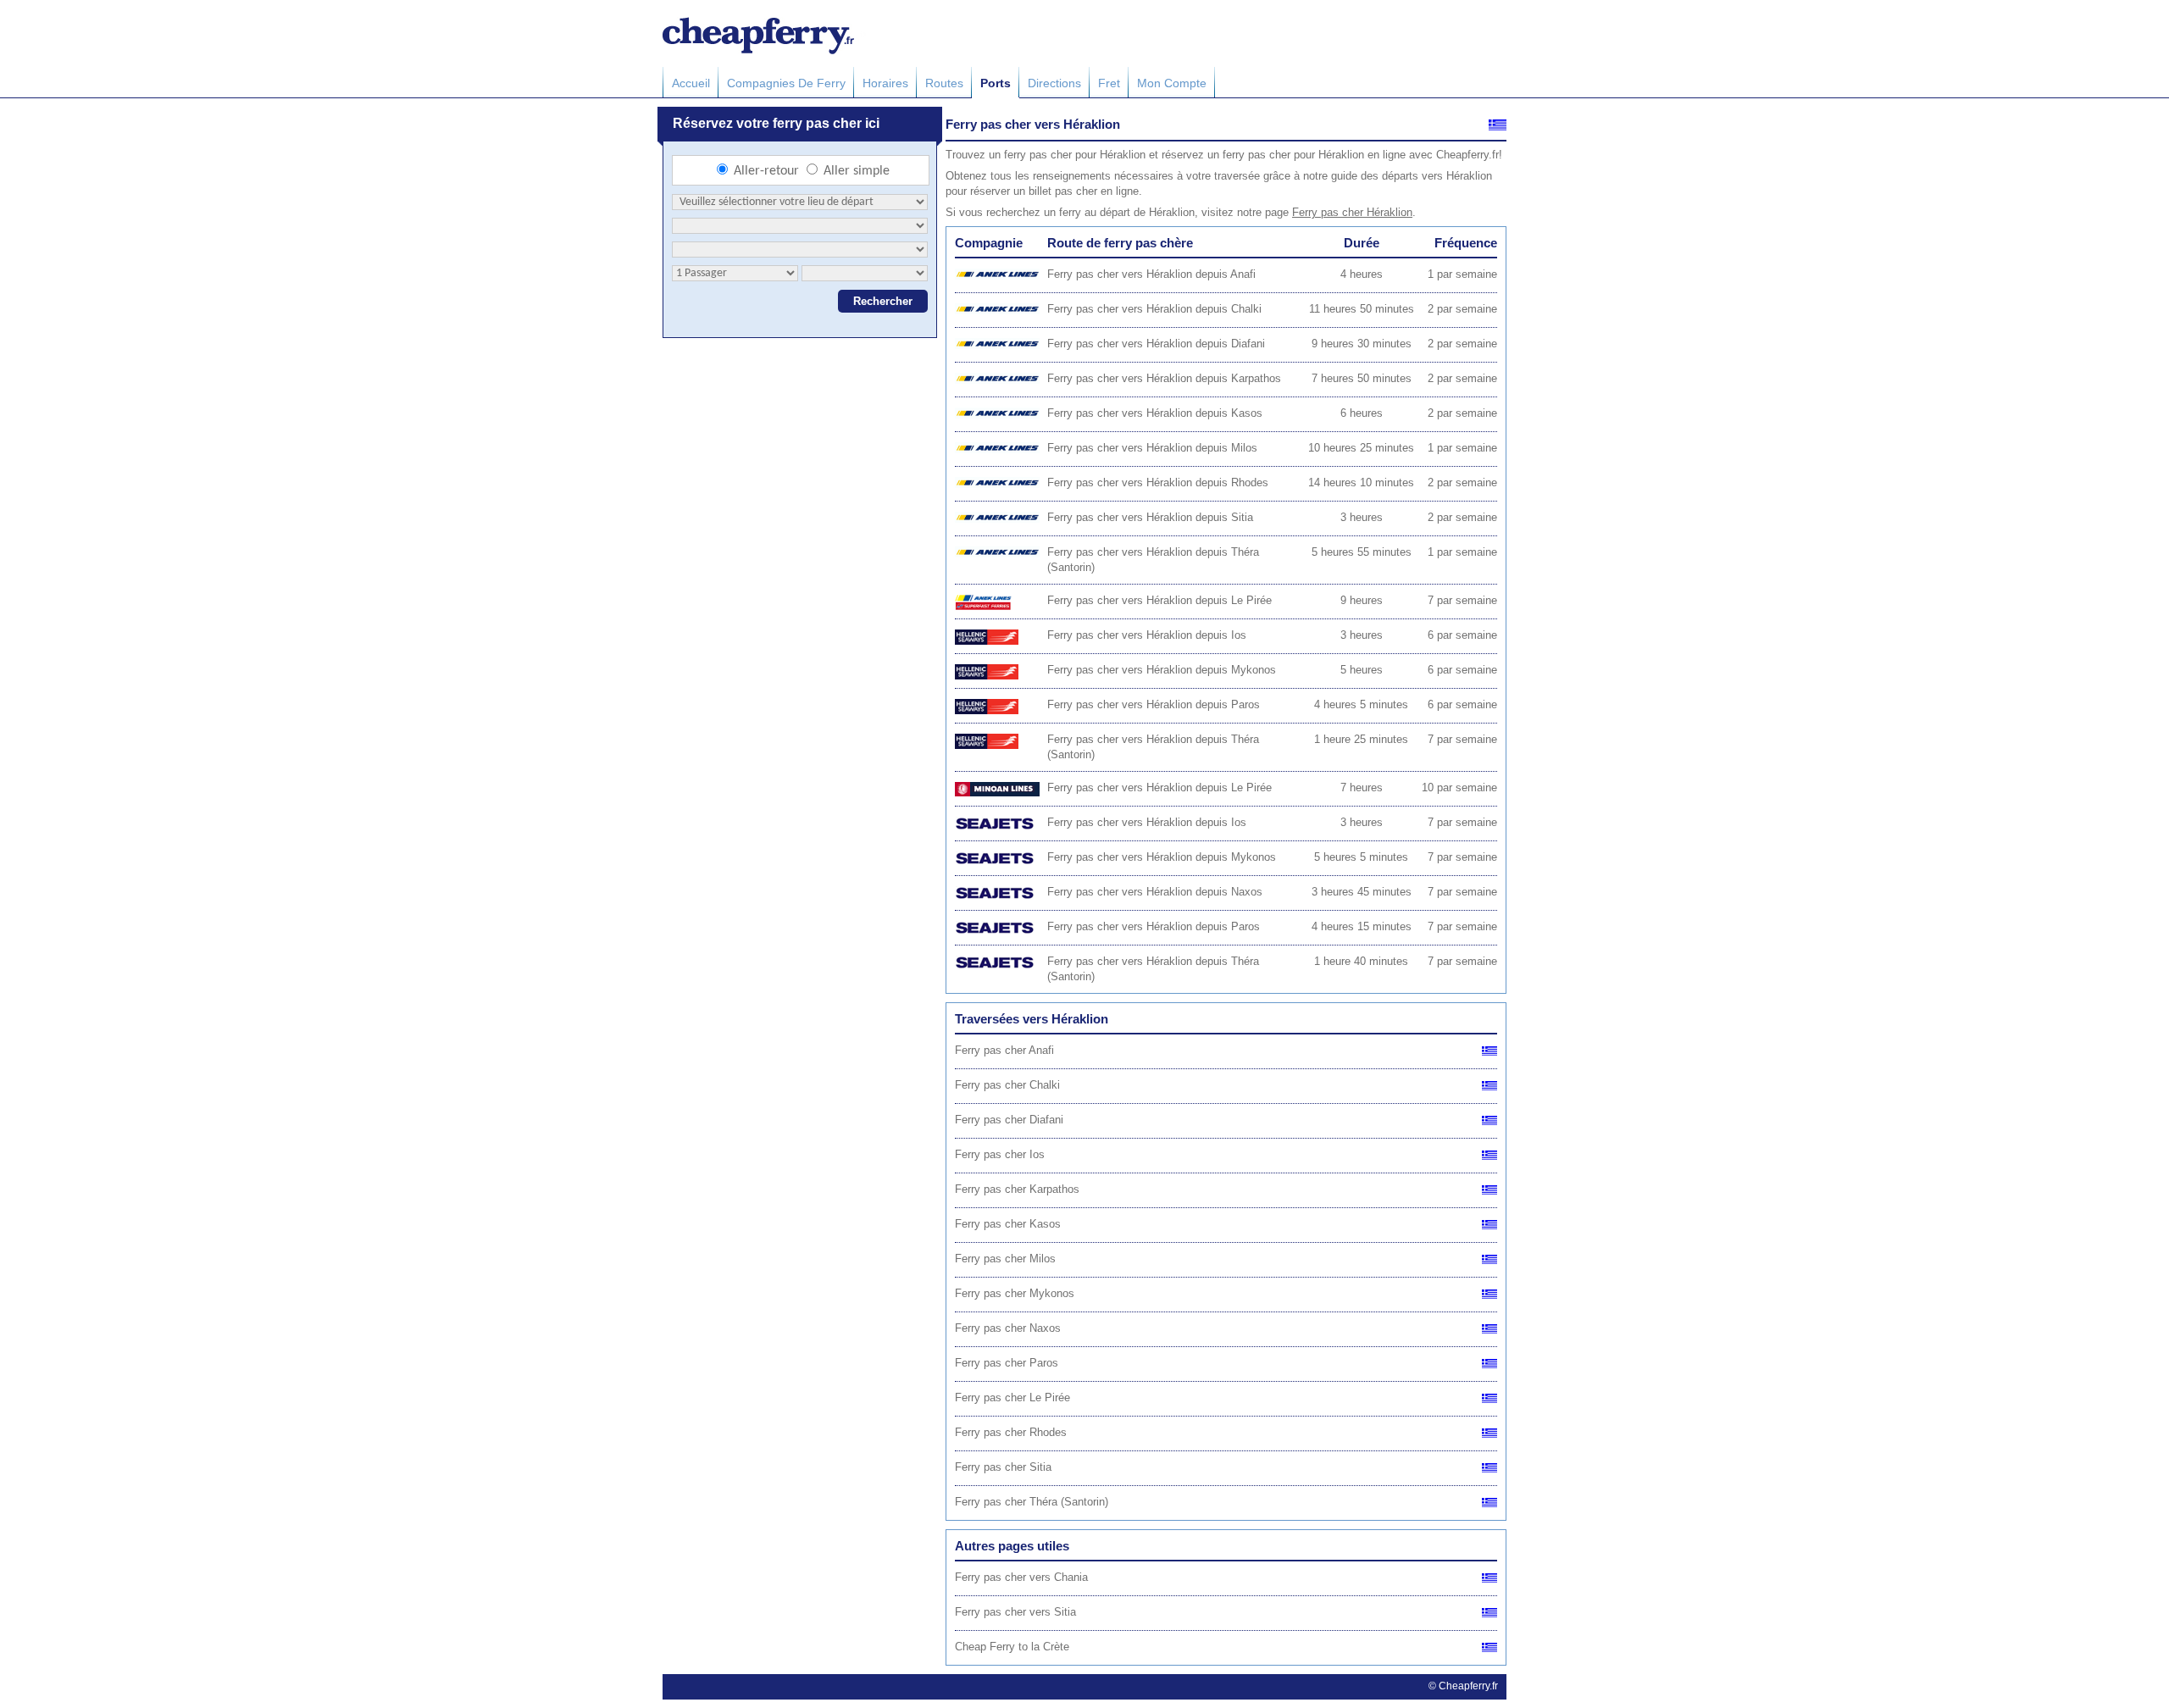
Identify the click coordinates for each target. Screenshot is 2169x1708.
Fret (1109, 83)
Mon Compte (1172, 83)
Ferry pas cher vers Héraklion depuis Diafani (1156, 344)
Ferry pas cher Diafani (1009, 1120)
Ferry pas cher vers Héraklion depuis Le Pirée (1159, 600)
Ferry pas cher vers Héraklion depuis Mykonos (1162, 670)
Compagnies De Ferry (786, 83)
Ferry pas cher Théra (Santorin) (1032, 1502)
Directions (1054, 83)
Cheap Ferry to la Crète (1012, 1647)
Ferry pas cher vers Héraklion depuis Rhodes (1158, 482)
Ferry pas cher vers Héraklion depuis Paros (1154, 704)
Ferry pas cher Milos (1005, 1259)
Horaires (885, 83)
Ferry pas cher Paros (1007, 1363)
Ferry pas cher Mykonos (1015, 1293)
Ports (996, 83)
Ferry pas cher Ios (1000, 1154)
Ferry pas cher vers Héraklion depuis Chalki (1154, 309)
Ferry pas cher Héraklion (1352, 212)
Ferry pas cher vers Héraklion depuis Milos (1152, 448)
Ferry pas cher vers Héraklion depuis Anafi (1151, 274)
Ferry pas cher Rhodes (1011, 1432)
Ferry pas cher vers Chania (1021, 1577)
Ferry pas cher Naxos (1008, 1328)
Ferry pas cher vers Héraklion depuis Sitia (1150, 517)
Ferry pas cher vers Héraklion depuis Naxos (1155, 892)
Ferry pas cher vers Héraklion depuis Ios (1147, 635)
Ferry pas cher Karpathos (1017, 1189)
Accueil (691, 83)
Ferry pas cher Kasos (1008, 1224)
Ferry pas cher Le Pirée (1012, 1397)
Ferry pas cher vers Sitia (1015, 1612)
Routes (944, 83)
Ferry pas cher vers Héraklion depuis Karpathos (1164, 378)
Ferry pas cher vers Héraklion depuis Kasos (1155, 413)
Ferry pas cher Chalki (1007, 1085)
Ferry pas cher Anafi (1004, 1050)
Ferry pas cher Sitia (1003, 1467)
